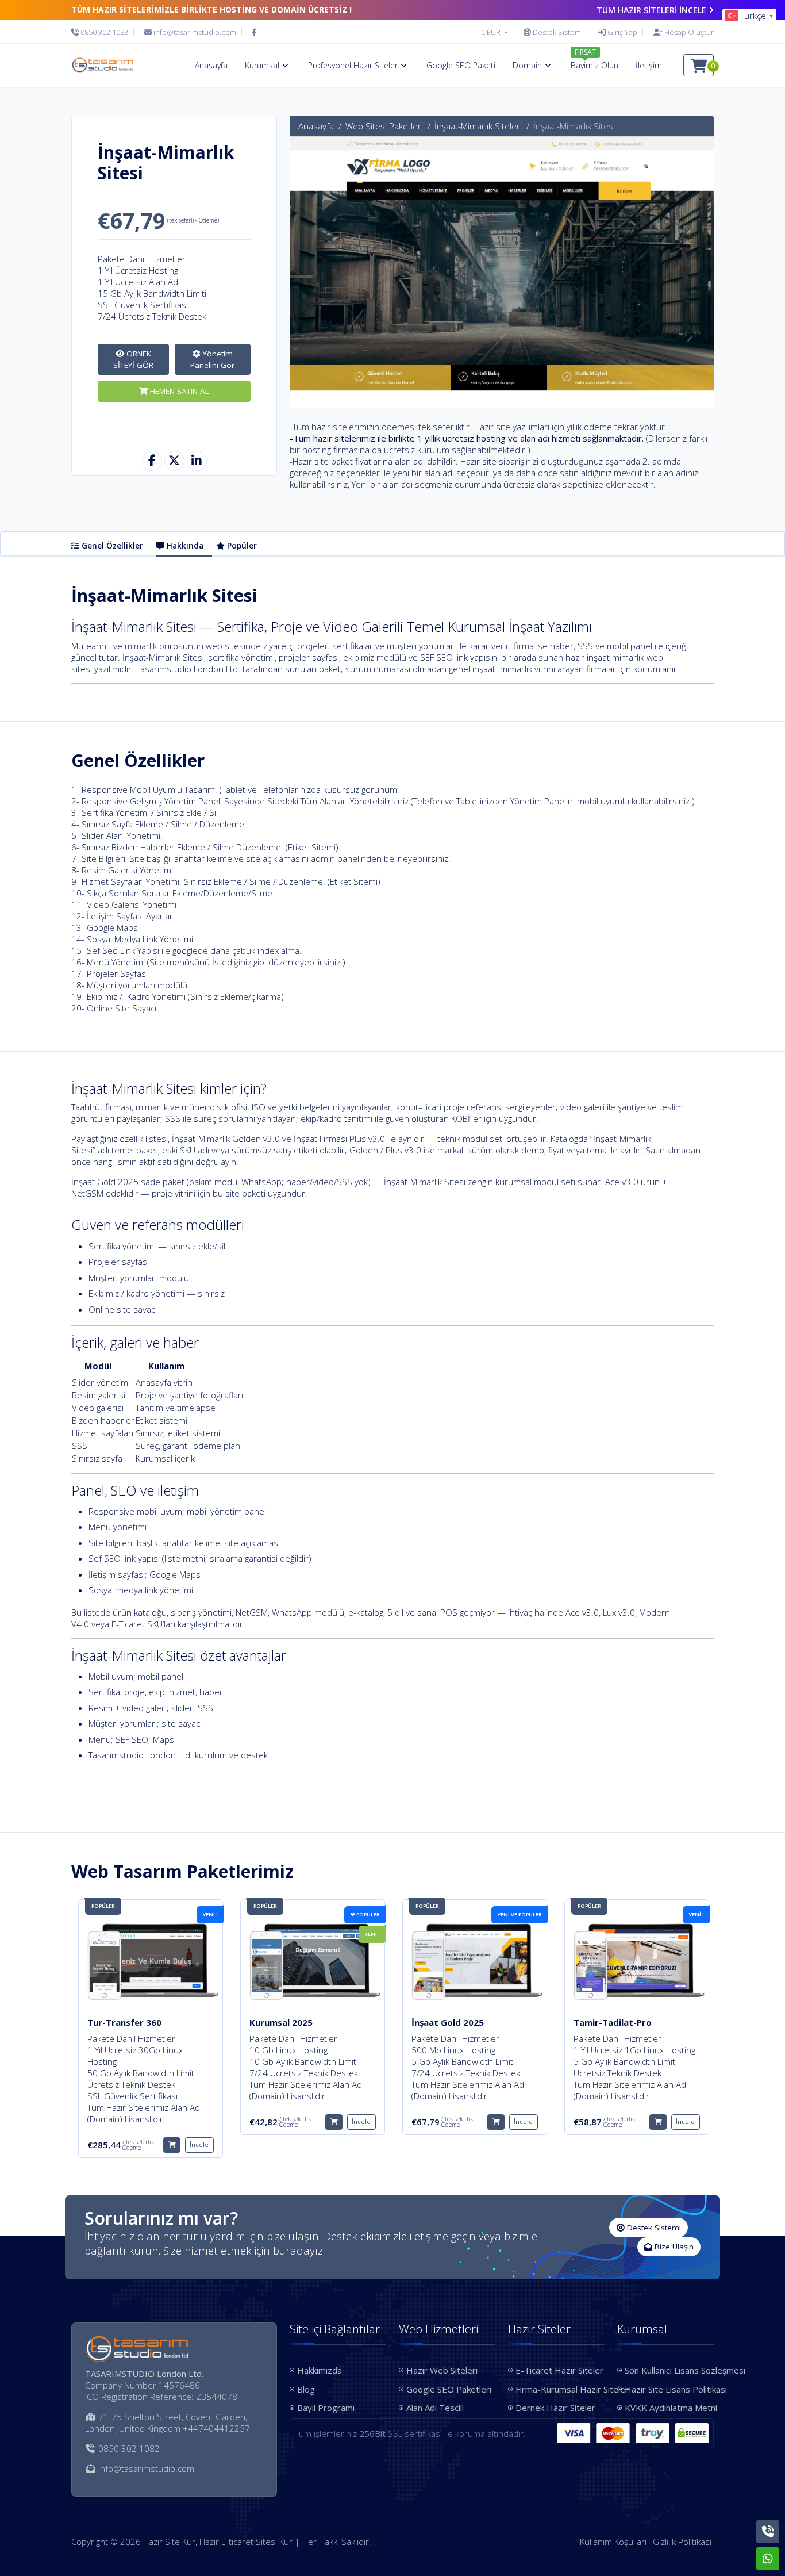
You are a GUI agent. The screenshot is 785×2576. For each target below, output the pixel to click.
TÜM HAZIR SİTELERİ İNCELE (651, 10)
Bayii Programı (326, 2408)
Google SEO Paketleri (449, 2389)
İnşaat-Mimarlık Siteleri (478, 126)
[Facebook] (254, 32)
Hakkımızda (320, 2370)
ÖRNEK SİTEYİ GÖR (133, 359)
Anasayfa (316, 126)
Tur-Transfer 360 (124, 2022)
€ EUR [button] (492, 32)
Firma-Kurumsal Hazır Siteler (560, 2389)
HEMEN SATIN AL (178, 391)
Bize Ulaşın (673, 2247)
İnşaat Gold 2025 (448, 2022)
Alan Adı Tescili (435, 2408)
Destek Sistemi (653, 2228)
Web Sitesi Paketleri (384, 126)
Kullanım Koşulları (613, 2541)
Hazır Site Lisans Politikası (669, 2389)
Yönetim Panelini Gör (212, 359)
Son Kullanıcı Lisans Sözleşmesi (669, 2370)
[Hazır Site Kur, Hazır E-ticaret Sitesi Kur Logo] (102, 66)
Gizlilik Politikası (682, 2541)
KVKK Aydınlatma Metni (669, 2408)
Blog (306, 2389)
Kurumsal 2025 (281, 2022)
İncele (199, 2144)
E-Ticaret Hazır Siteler (559, 2370)
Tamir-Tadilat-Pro (613, 2022)
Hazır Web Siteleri (442, 2370)
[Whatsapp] (768, 2559)
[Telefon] (768, 2532)
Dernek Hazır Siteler (555, 2408)
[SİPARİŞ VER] (172, 2145)
